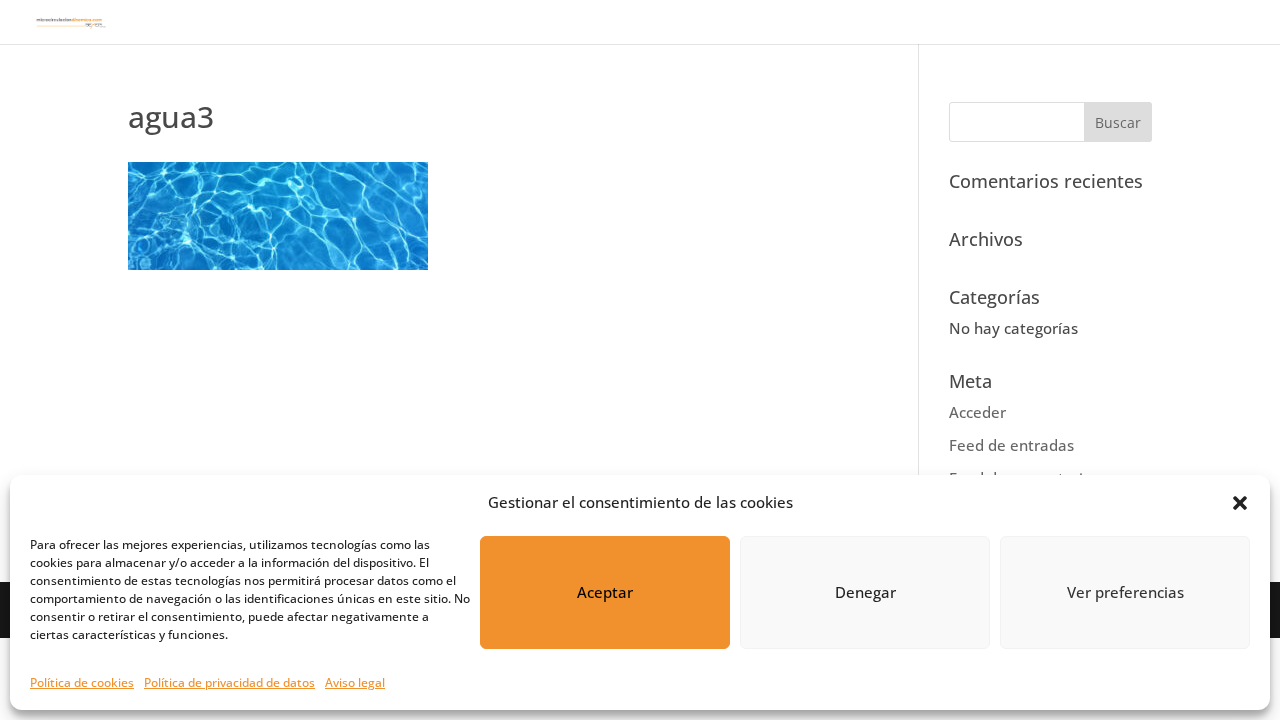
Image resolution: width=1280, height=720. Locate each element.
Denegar (865, 592)
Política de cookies (82, 682)
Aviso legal (355, 682)
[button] (1240, 503)
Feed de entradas (1011, 445)
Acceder (977, 412)
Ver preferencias (1125, 592)
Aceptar (605, 592)
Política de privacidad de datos (229, 682)
